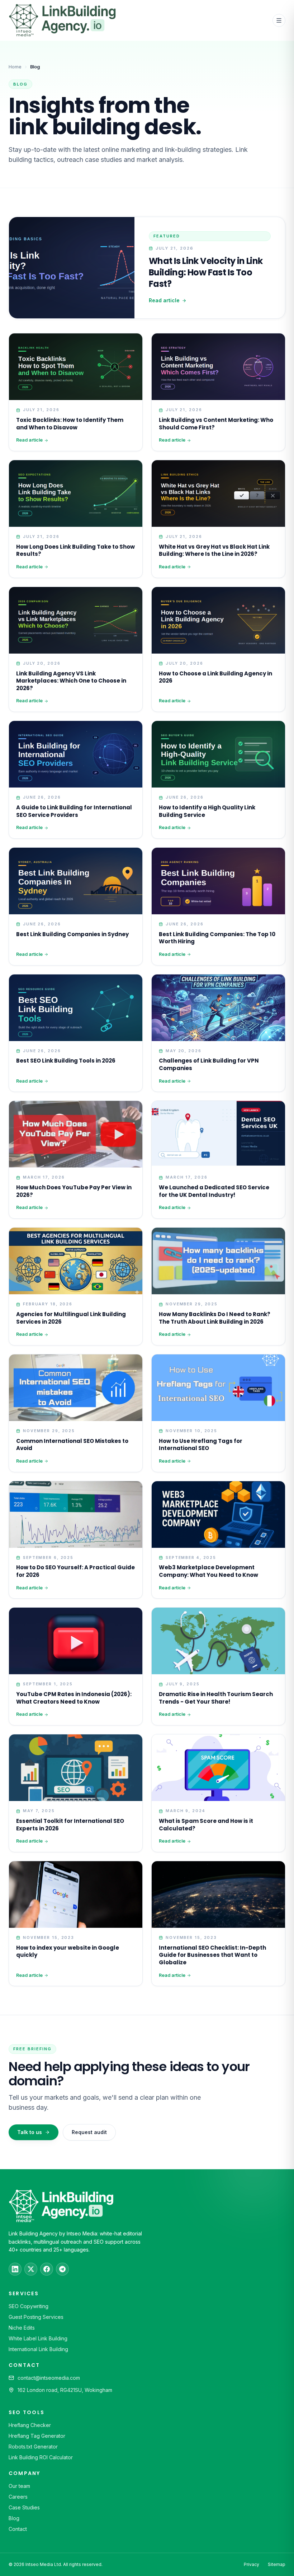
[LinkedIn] (15, 2269)
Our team (19, 2486)
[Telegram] (62, 2269)
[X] (31, 2269)
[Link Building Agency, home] (62, 20)
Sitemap (277, 2564)
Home (15, 67)
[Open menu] (279, 20)
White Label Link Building (38, 2338)
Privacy (252, 2564)
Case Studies (24, 2507)
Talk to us (30, 2132)
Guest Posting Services (36, 2317)
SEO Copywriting (29, 2306)
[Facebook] (47, 2269)
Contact (18, 2529)
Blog (14, 2518)
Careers (18, 2497)
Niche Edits (22, 2328)
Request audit (89, 2132)
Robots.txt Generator (33, 2447)
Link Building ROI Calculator (41, 2457)
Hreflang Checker (30, 2425)
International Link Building (38, 2349)
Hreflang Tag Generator (37, 2436)
